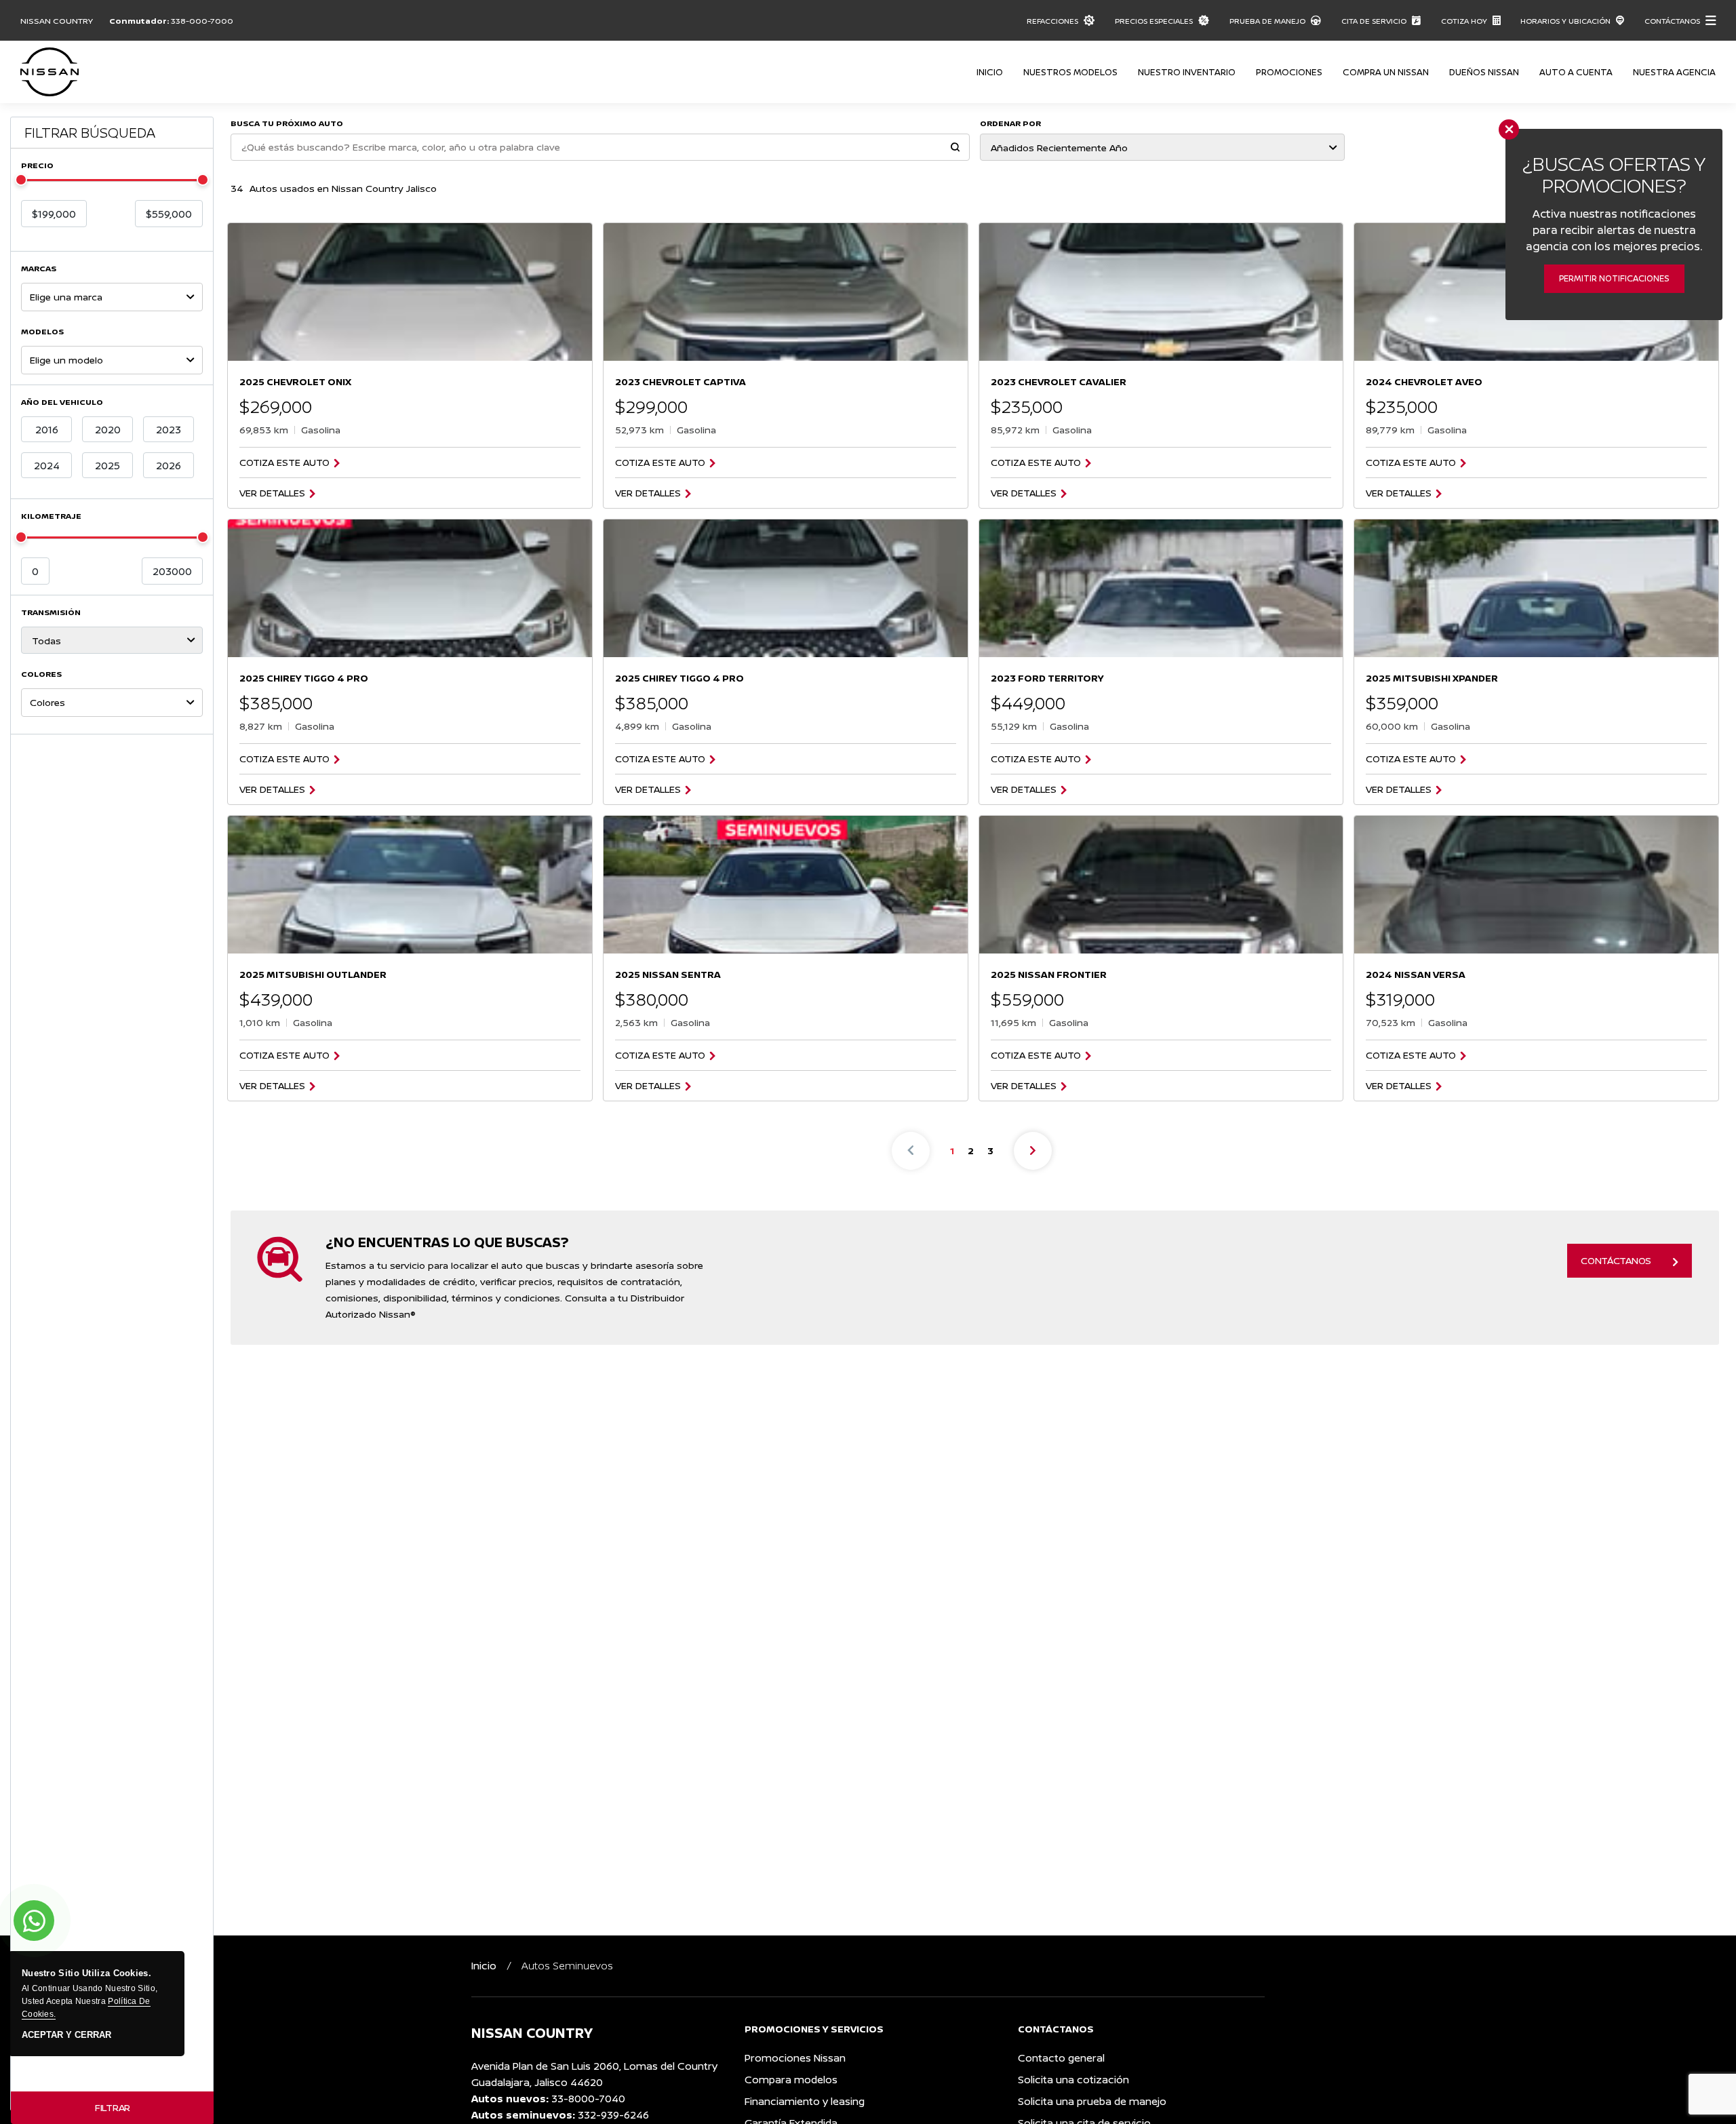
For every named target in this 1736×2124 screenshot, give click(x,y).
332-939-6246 (613, 2115)
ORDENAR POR (1010, 123)
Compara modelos (791, 2080)
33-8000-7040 (588, 2099)
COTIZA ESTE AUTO (284, 463)
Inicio (990, 72)
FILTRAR (113, 2107)
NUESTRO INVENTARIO (1187, 72)
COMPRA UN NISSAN (1386, 72)
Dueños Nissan (1484, 72)
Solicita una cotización (1073, 2080)
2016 (47, 430)
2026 (169, 466)
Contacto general (1061, 2058)
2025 (107, 466)
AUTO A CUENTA (1576, 72)
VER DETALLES (272, 493)
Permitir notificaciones (1614, 278)
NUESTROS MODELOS (1070, 72)
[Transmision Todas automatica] (112, 640)
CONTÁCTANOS (1616, 1260)
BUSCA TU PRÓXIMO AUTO (287, 123)
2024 (47, 466)
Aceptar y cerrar (66, 2035)
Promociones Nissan (795, 2058)
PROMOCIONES (1289, 72)
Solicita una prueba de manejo (1092, 2101)
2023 (169, 430)
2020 (108, 430)
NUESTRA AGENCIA (1674, 72)
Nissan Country (57, 21)
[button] (955, 148)
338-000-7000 (202, 21)
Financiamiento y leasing (805, 2101)
